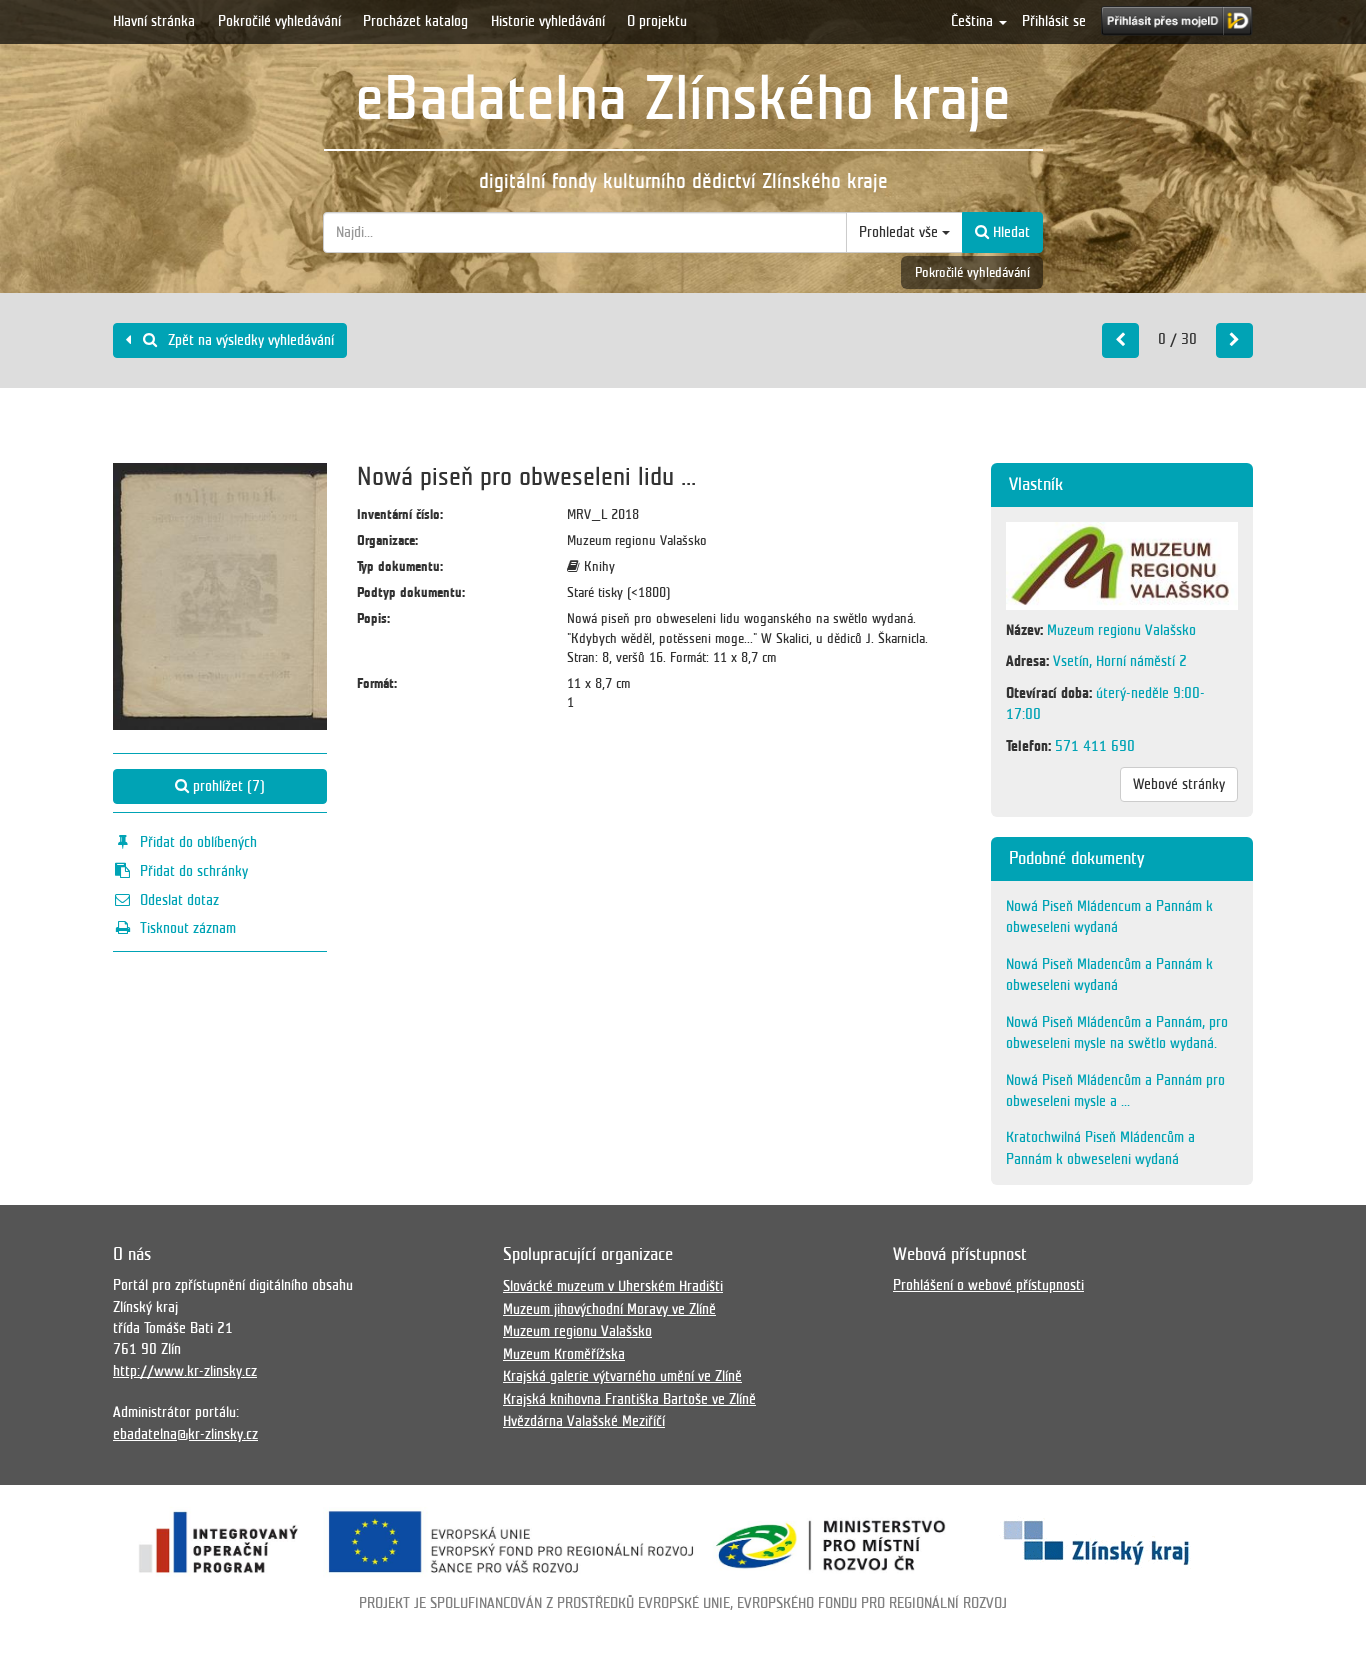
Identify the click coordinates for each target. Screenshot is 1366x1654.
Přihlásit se (1054, 21)
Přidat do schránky (194, 871)
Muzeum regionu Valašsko (577, 1331)
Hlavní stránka (154, 21)
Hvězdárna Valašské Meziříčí (584, 1421)
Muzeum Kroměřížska (564, 1354)
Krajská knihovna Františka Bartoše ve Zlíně (629, 1399)
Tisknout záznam (188, 928)
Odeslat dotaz (179, 900)
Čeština (974, 21)
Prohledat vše (900, 232)
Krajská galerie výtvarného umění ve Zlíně (622, 1376)
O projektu (657, 21)
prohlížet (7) (227, 786)
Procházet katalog (415, 21)
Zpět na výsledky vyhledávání (249, 340)
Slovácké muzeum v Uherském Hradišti (613, 1286)
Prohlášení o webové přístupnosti (988, 1285)
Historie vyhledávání (548, 21)
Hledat (1009, 232)
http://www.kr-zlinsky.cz (185, 1371)
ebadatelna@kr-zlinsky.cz (185, 1434)
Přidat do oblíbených (198, 842)
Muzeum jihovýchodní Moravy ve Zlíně (609, 1309)
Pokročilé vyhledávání (279, 21)
